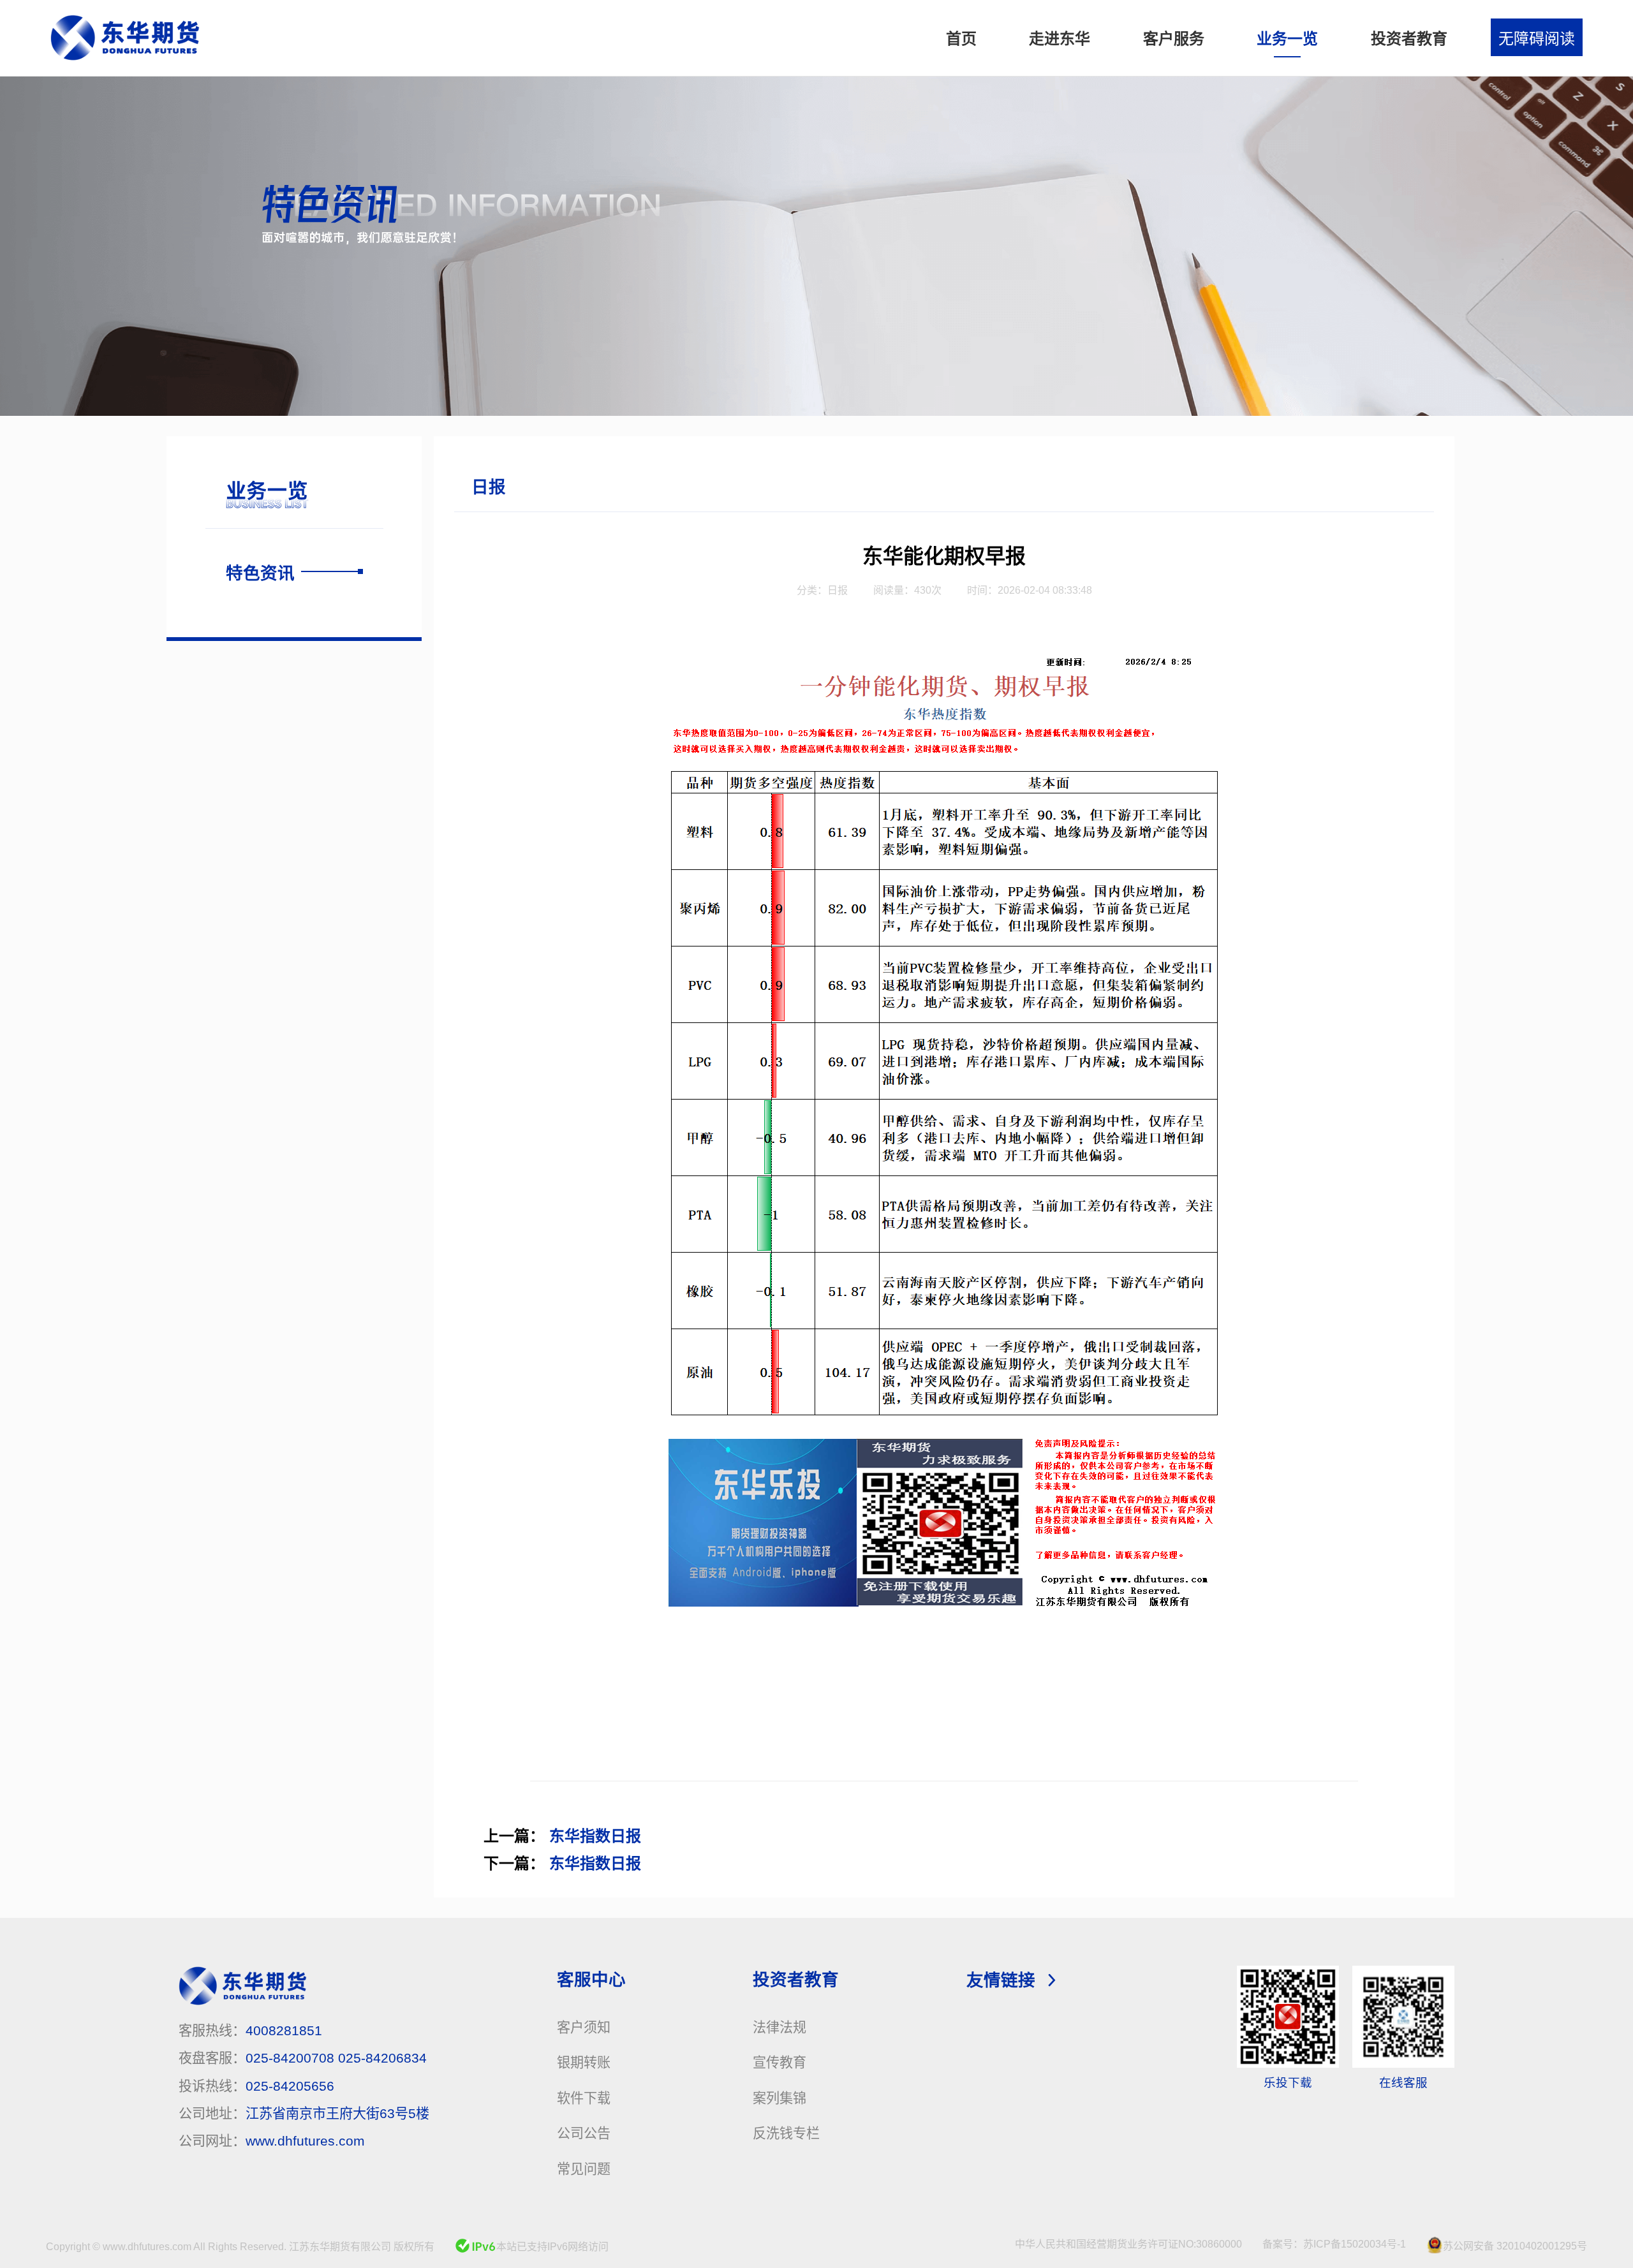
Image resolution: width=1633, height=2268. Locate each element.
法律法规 (780, 2027)
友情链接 (1001, 1980)
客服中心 (591, 1980)
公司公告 (584, 2133)
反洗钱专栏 (786, 2133)
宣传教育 (780, 2062)
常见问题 (584, 2169)
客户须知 (584, 2027)
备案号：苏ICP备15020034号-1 (1334, 2244)
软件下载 (584, 2098)
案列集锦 (780, 2098)
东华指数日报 (595, 1836)
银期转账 (584, 2062)
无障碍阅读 (1537, 39)
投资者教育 (796, 1980)
